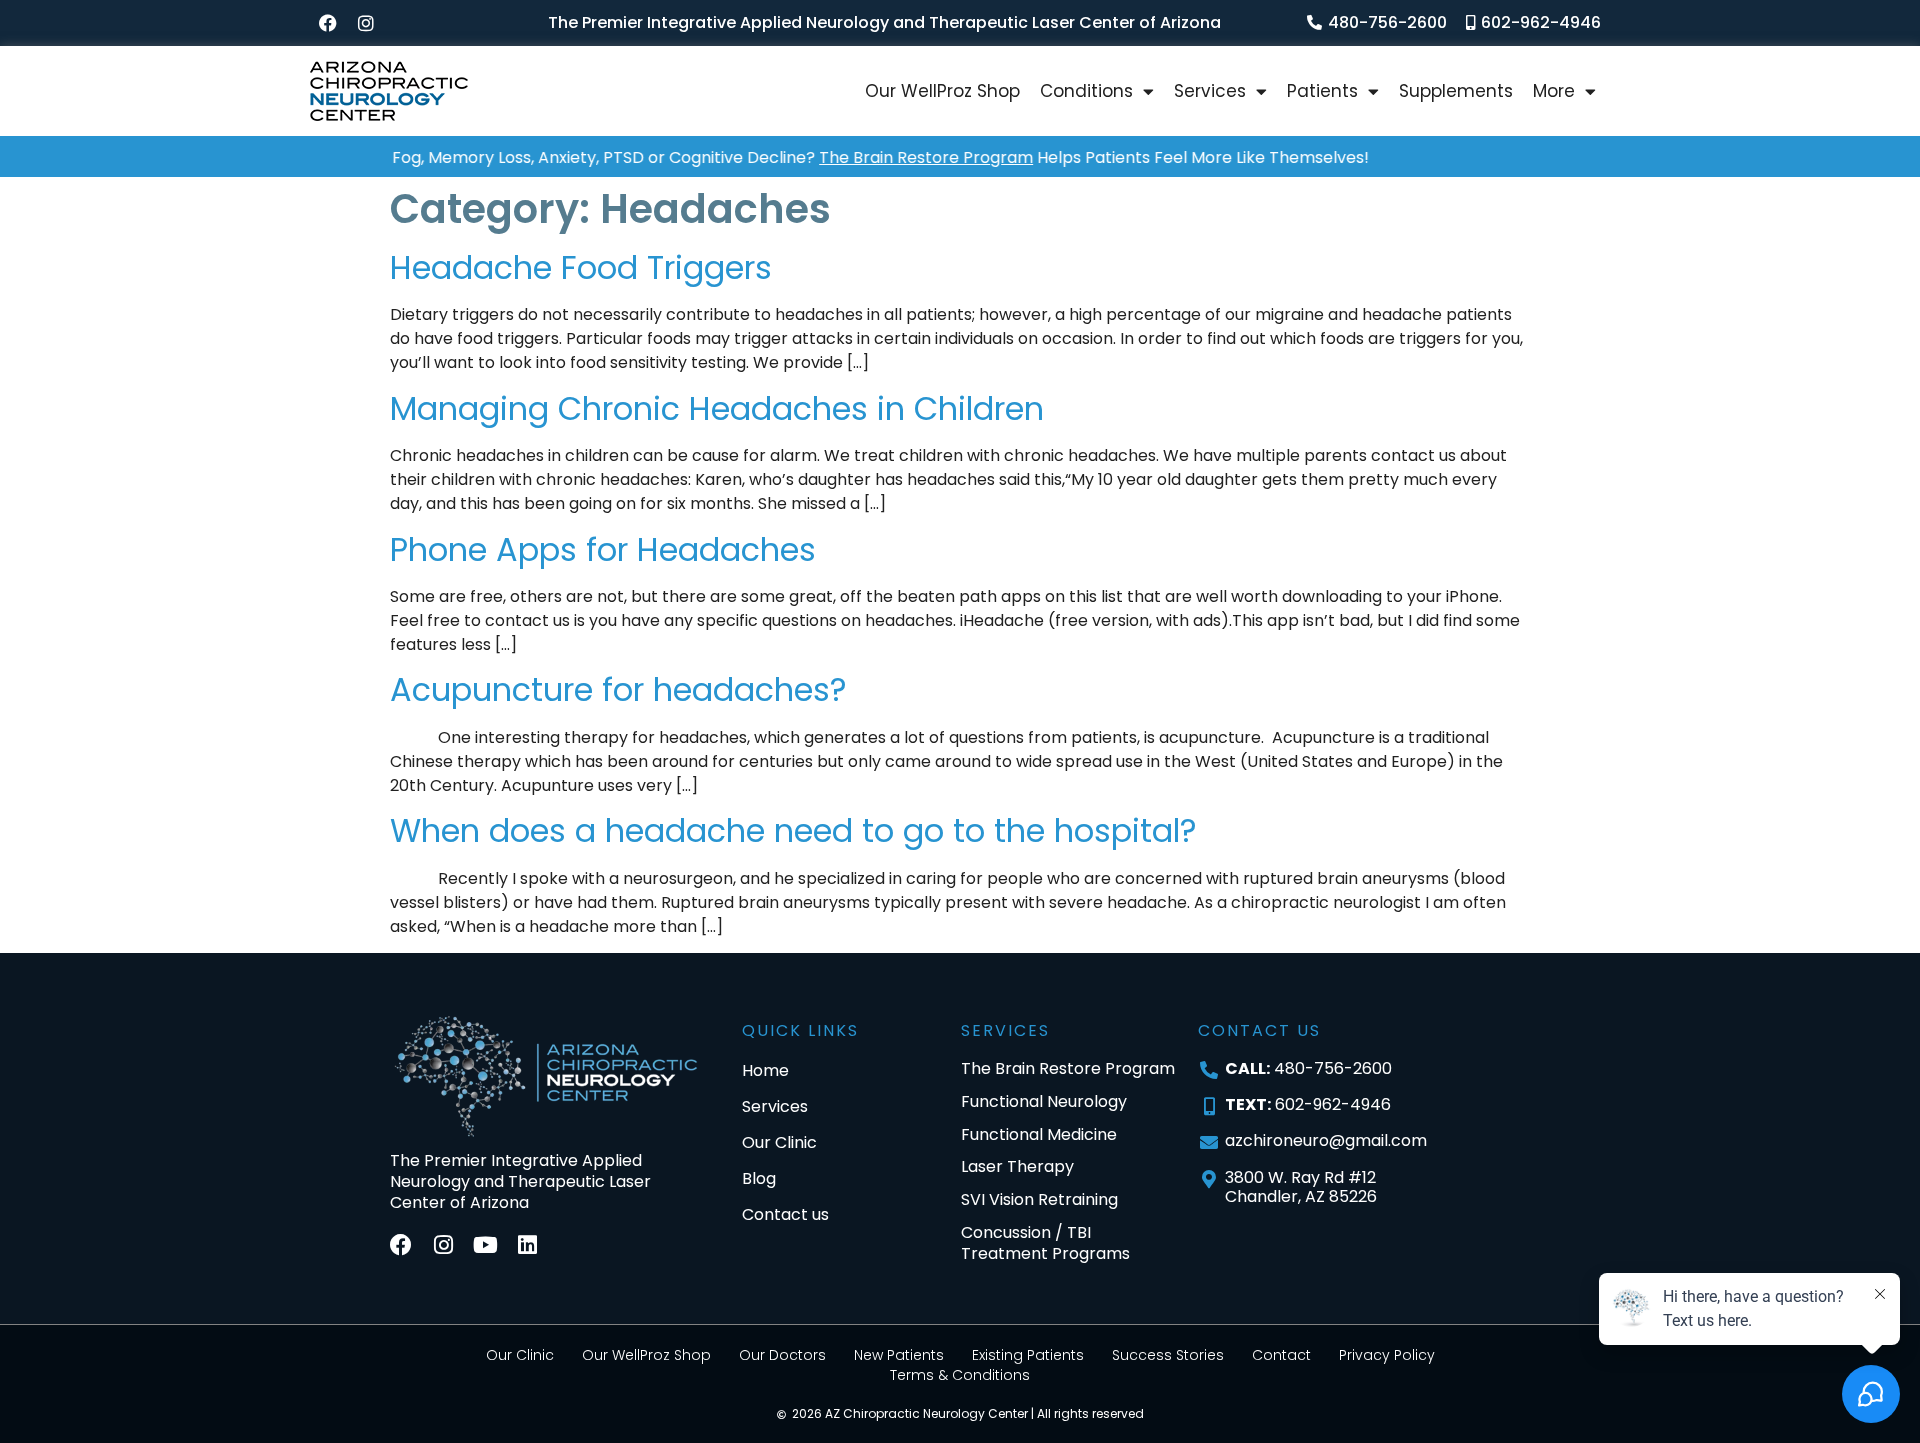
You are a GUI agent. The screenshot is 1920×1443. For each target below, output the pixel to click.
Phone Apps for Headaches (603, 549)
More (1554, 91)
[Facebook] (328, 23)
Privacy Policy (1387, 1355)
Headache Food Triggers (581, 267)
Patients (1322, 91)
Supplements (1456, 91)
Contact (1281, 1355)
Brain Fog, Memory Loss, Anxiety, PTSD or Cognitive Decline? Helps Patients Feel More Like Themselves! (815, 157)
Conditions (1086, 91)
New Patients (899, 1355)
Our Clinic (520, 1355)
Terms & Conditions (960, 1375)
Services (1210, 91)
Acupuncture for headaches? (618, 689)
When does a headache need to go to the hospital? (793, 830)
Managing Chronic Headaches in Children (717, 408)
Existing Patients (1028, 1355)
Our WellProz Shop (942, 91)
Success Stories (1168, 1355)
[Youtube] (485, 1245)
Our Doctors (782, 1355)
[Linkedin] (527, 1245)
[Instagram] (366, 23)
